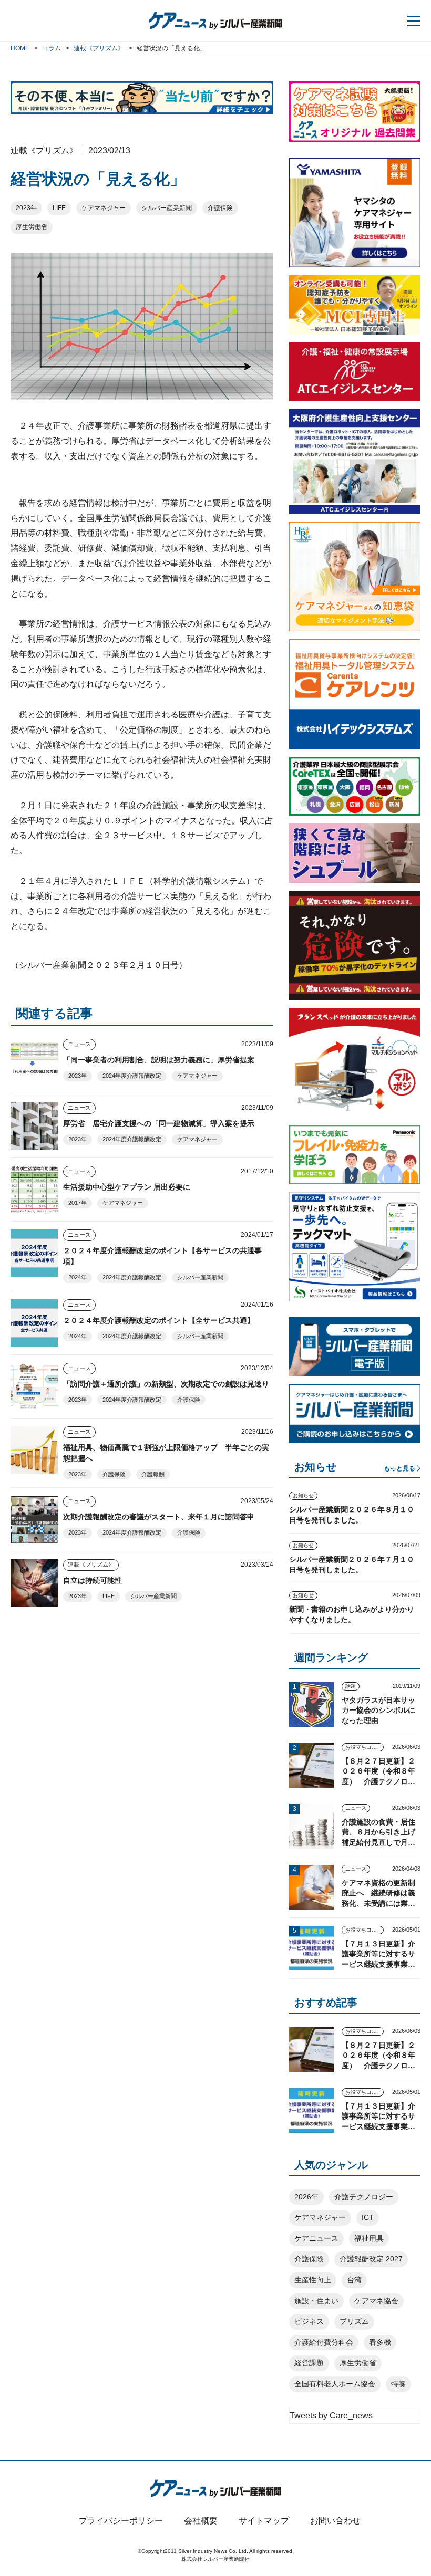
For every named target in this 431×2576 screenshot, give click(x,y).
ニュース (79, 1044)
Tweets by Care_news (331, 2416)
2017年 (78, 1203)
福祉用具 (369, 2238)
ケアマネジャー (104, 208)
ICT (368, 2217)
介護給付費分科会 (324, 2342)
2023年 (26, 208)
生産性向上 (313, 2280)
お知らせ (303, 1495)
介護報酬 (153, 1474)
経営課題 (309, 2363)
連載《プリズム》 (91, 1565)
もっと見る (399, 1468)
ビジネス (309, 2321)
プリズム (354, 2321)
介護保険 (220, 208)
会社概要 (201, 2521)
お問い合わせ (335, 2521)
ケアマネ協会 (376, 2301)
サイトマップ (264, 2521)
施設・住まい (316, 2301)
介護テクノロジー (364, 2197)
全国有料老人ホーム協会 (335, 2384)
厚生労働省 (32, 227)
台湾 (354, 2280)
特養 (398, 2384)
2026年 (306, 2197)
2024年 (78, 1277)
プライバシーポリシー (121, 2521)
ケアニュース (316, 2238)
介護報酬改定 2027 (371, 2259)
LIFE (59, 208)
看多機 (380, 2342)
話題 (351, 1686)
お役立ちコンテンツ (365, 1747)
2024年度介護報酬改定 (132, 1076)
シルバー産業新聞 (167, 208)
